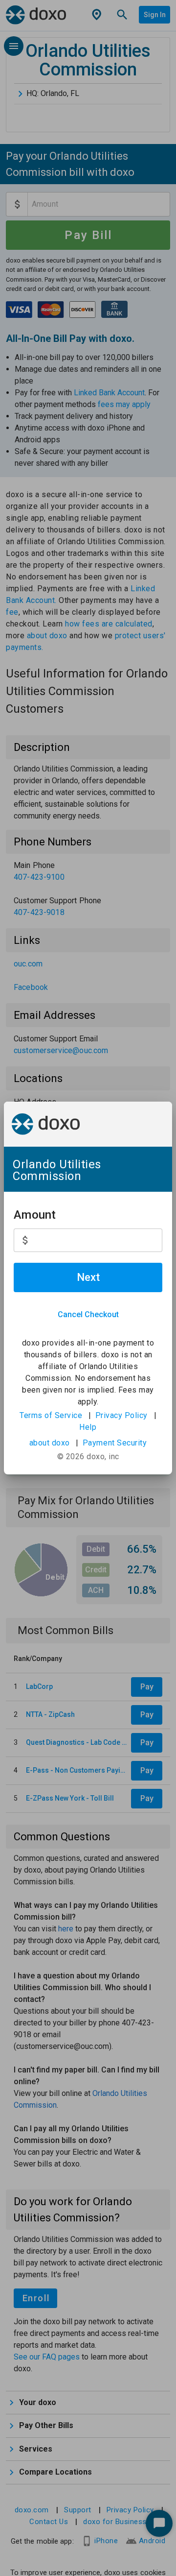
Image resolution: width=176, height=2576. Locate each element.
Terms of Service (51, 1415)
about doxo (50, 1443)
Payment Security (115, 1443)
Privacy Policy (121, 1415)
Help (88, 1427)
